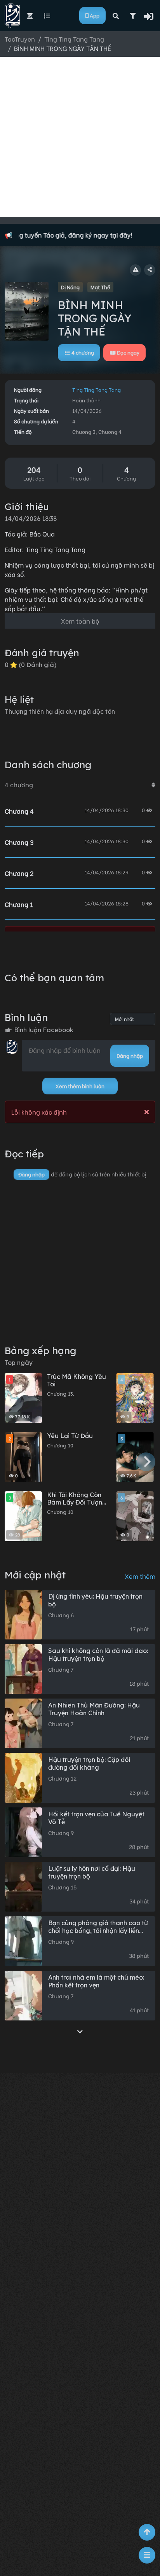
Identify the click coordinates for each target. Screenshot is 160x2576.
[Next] (146, 1462)
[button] (149, 16)
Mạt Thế (100, 287)
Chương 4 (19, 811)
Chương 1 (19, 904)
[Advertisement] (80, 137)
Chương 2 (19, 873)
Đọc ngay (128, 352)
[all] (80, 2031)
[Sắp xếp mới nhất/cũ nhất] (153, 785)
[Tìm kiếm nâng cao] (133, 16)
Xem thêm (140, 1576)
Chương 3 (19, 842)
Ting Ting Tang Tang (97, 390)
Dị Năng (70, 287)
